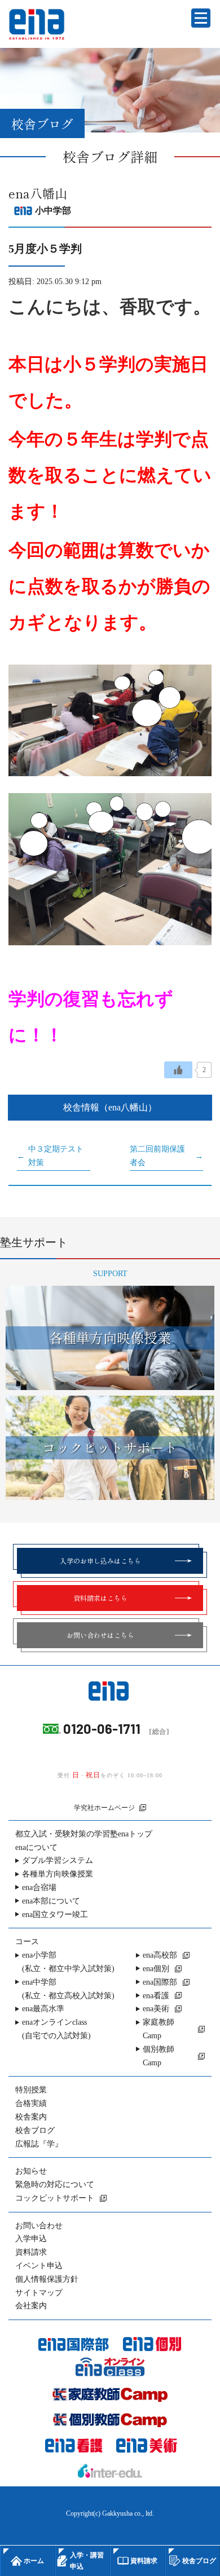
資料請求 (31, 2252)
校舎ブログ (35, 2130)
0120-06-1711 (102, 1729)
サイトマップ (39, 2293)
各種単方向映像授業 (58, 1874)
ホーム (34, 2561)
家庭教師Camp (159, 2029)
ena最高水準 (43, 2009)
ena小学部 (68, 1962)
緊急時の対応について (55, 2185)
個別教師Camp (159, 2056)
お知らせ (31, 2171)
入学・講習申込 (87, 2561)
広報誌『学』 (39, 2144)
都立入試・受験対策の (84, 1834)
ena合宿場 (39, 1887)
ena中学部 (68, 1989)
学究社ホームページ (104, 1808)
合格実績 (31, 2103)
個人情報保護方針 (47, 2279)
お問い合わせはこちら (100, 1635)
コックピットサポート (55, 2198)
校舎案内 (31, 2117)
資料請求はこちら (100, 1598)
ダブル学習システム (58, 1860)
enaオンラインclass (56, 2029)
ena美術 (156, 2009)
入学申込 (31, 2239)
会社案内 (31, 2306)
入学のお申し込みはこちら (100, 1561)
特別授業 (31, 2090)
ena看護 (156, 1996)
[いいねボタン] (178, 1070)
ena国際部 (160, 1982)
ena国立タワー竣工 (55, 1915)
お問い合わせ (39, 2226)
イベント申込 (39, 2266)
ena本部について (51, 1901)
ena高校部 (160, 1955)
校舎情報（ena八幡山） (110, 1107)
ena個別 (156, 1969)
